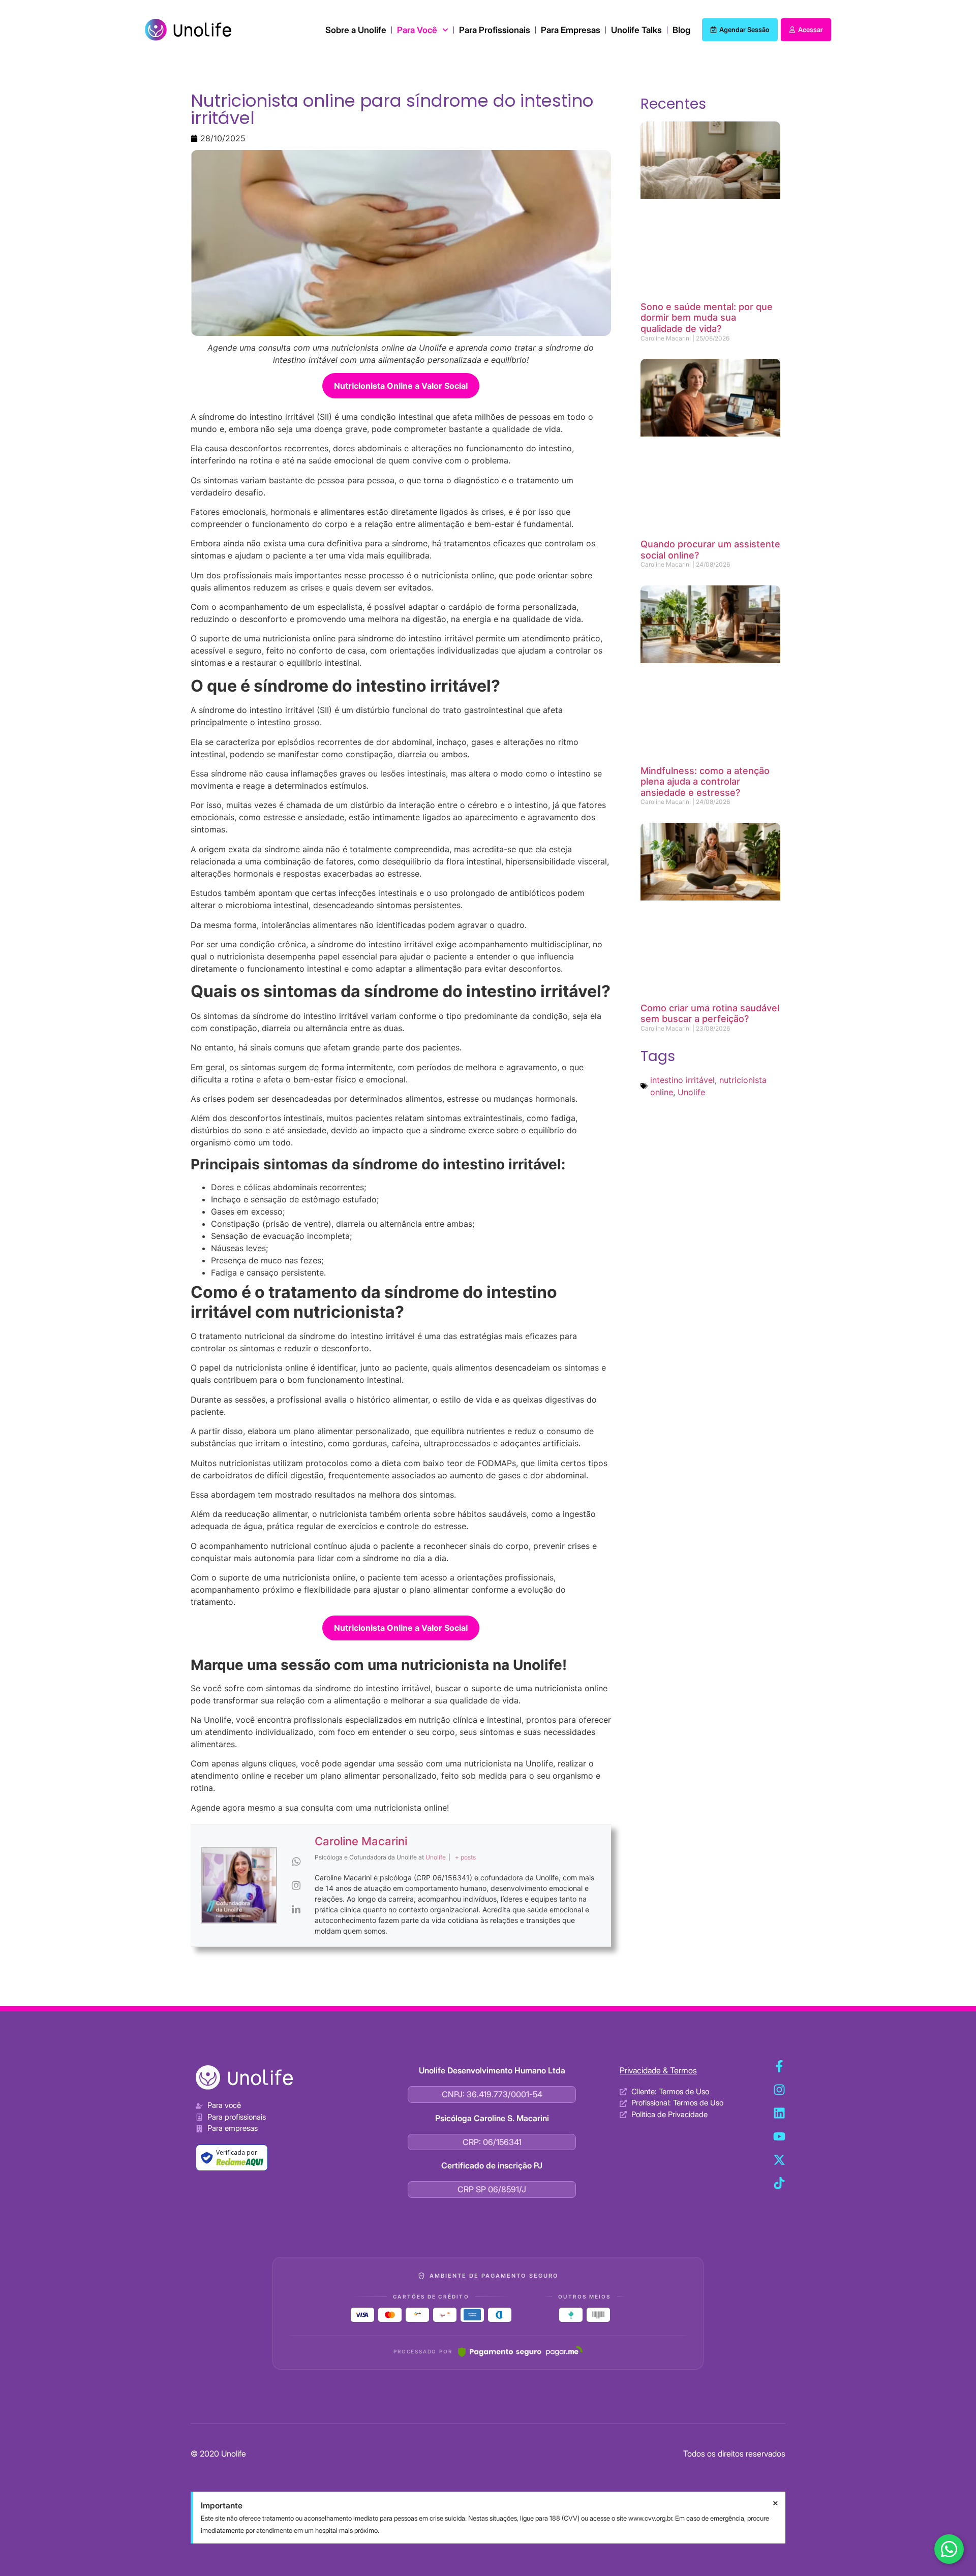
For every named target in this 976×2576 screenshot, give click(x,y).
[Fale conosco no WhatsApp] (949, 2549)
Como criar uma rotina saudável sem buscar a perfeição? (710, 1014)
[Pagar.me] (520, 2351)
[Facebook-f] (779, 2066)
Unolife (691, 1092)
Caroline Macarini (361, 1841)
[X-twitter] (779, 2160)
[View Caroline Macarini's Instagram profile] (296, 1885)
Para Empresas (571, 30)
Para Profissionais (495, 30)
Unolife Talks (636, 30)
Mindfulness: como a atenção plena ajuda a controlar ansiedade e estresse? (705, 782)
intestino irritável (682, 1080)
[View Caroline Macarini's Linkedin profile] (296, 1909)
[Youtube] (779, 2136)
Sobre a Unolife (356, 30)
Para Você (417, 30)
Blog (681, 30)
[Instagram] (779, 2090)
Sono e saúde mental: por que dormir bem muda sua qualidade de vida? (707, 318)
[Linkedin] (779, 2113)
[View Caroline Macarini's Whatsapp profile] (296, 1861)
